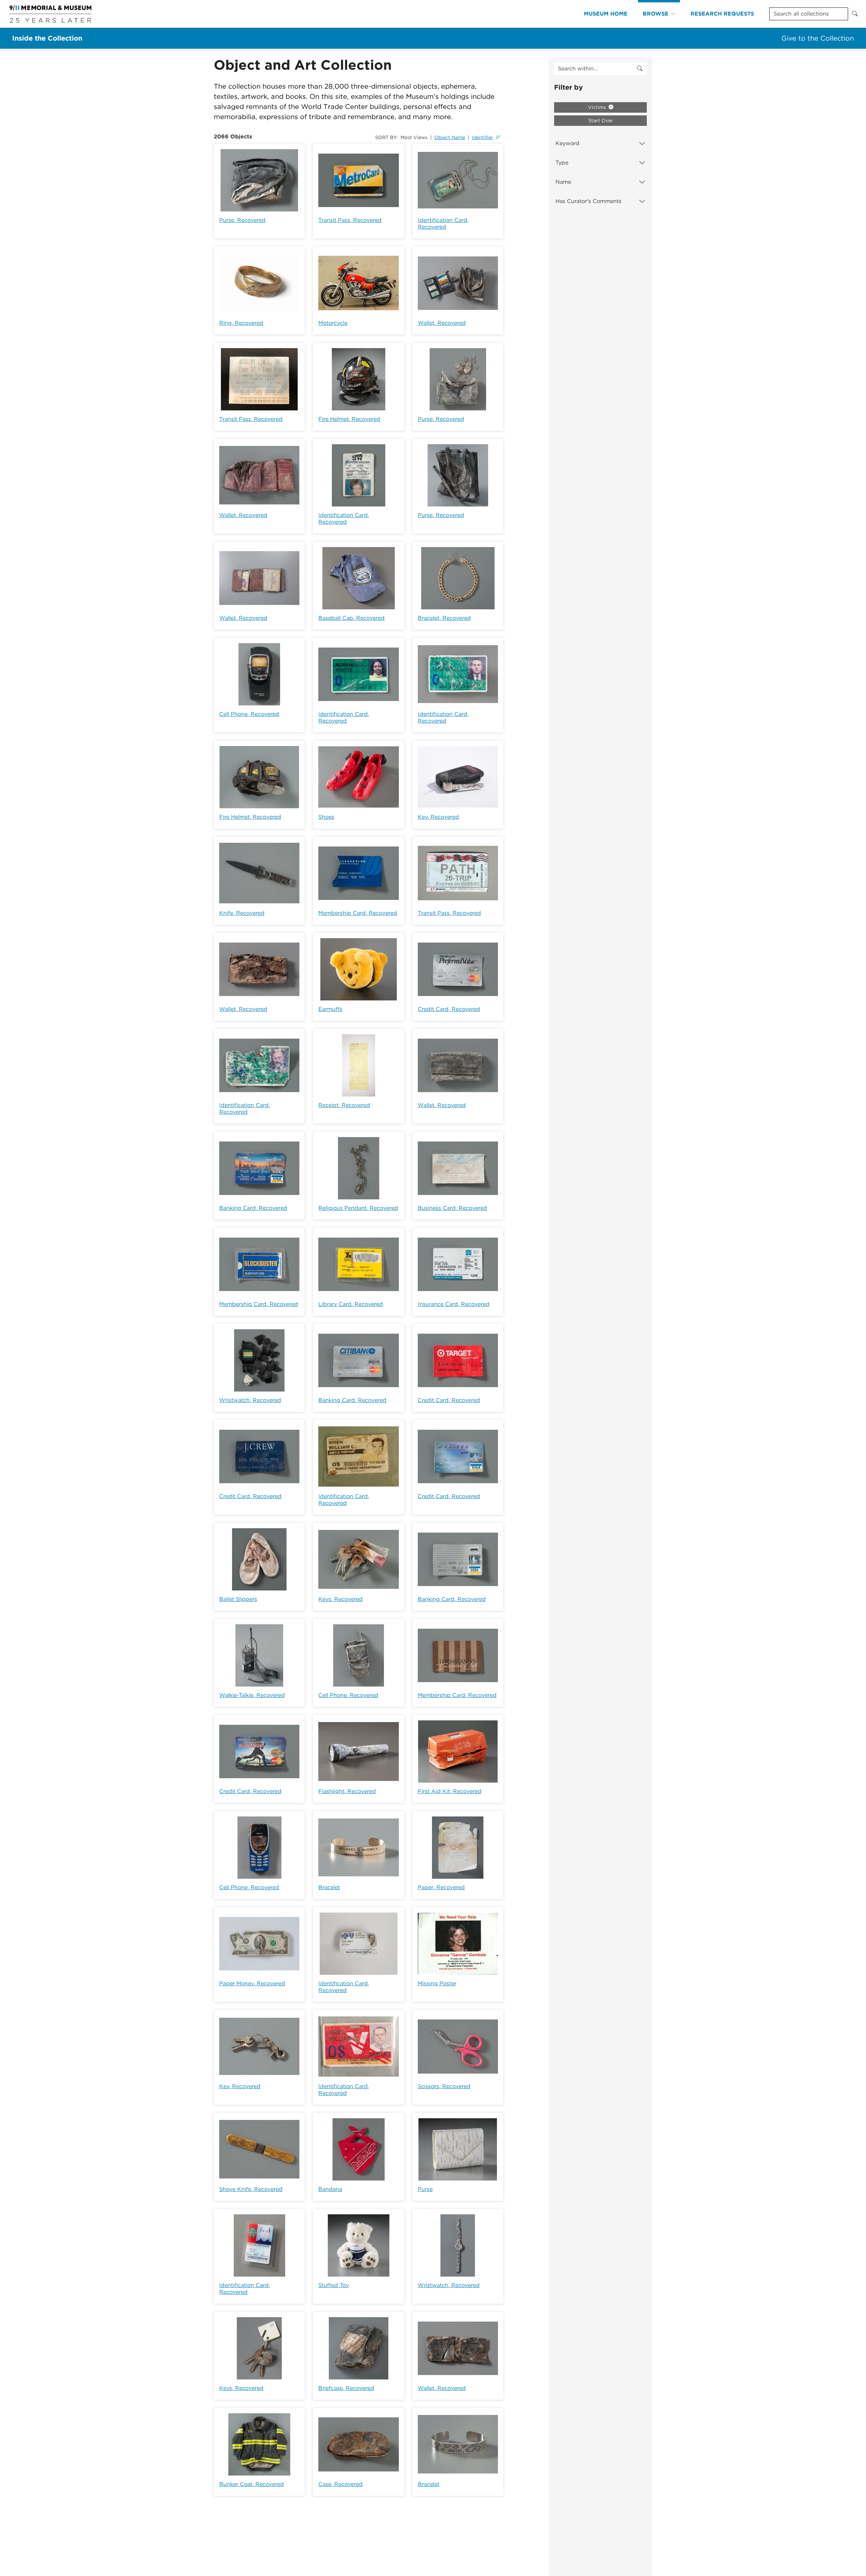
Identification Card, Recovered (443, 223)
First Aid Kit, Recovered (450, 1791)
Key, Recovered (438, 817)
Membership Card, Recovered (358, 913)
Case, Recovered (340, 2484)
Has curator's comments (588, 201)
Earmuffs (330, 1009)
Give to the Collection (818, 38)
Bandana (330, 2189)
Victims (598, 107)
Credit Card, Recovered (449, 1009)
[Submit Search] (855, 14)
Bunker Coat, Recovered (252, 2484)
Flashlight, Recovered (347, 1791)
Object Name (450, 137)
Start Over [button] (601, 120)
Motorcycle (333, 323)
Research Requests (722, 14)
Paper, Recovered (441, 1887)
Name (563, 182)
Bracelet (329, 1887)
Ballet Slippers (238, 1599)
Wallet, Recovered (442, 323)
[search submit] (640, 69)
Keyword (567, 143)
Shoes (326, 817)
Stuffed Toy (334, 2285)
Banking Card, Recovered (253, 1208)
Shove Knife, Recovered (251, 2189)
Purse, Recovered (242, 220)
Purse (425, 2189)
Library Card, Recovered (351, 1304)
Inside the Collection (47, 38)
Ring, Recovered (241, 323)
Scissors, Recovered (444, 2086)
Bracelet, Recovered (444, 618)
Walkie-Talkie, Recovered (252, 1695)
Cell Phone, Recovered (249, 714)
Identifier (483, 137)
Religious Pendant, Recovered (358, 1208)
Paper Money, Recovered (252, 1983)
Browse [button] (656, 14)
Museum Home (606, 14)
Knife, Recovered (242, 913)
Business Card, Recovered (452, 1208)
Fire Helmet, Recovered (349, 419)
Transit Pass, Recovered (350, 220)
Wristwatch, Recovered (250, 1400)
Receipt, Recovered (344, 1105)
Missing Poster (437, 1983)
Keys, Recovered (340, 1599)
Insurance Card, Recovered (454, 1304)
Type (562, 163)
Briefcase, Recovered (346, 2388)
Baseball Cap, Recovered (351, 618)
